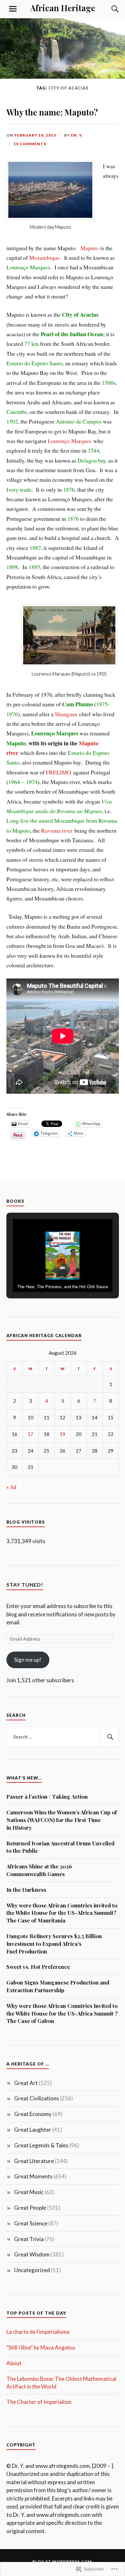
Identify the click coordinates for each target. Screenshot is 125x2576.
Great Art (26, 2083)
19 (63, 1434)
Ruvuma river (57, 830)
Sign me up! (28, 1660)
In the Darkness (26, 1890)
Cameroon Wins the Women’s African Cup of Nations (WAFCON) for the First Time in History (62, 1820)
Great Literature (34, 2161)
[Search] (109, 9)
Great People (30, 2208)
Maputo (89, 248)
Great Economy (33, 2114)
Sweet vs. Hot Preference (38, 1967)
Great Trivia (29, 2239)
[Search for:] (63, 1737)
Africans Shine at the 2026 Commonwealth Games (39, 1870)
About (14, 2363)
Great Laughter (33, 2130)
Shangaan (66, 714)
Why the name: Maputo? (52, 112)
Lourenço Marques (70, 441)
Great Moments (33, 2176)
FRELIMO (58, 772)
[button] (48, 1274)
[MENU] (13, 9)
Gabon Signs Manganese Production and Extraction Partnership (58, 1986)
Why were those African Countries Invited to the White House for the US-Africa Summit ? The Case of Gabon (62, 2013)
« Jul (11, 1487)
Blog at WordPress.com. (63, 2561)
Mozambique (44, 258)
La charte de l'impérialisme (38, 2332)
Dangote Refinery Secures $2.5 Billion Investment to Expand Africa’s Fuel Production (54, 1944)
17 (30, 1434)
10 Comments (30, 144)
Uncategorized (32, 2270)
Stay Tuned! (25, 1585)
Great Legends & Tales (41, 2145)
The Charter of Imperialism (39, 2402)
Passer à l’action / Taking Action (47, 1796)
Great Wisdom (32, 2254)
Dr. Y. (77, 135)
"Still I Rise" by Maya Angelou (41, 2347)
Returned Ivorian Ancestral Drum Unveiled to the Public (60, 1847)
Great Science (31, 2223)
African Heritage (63, 8)
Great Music (29, 2192)
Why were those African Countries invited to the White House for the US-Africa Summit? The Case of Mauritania (62, 1913)
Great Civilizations (37, 2098)
